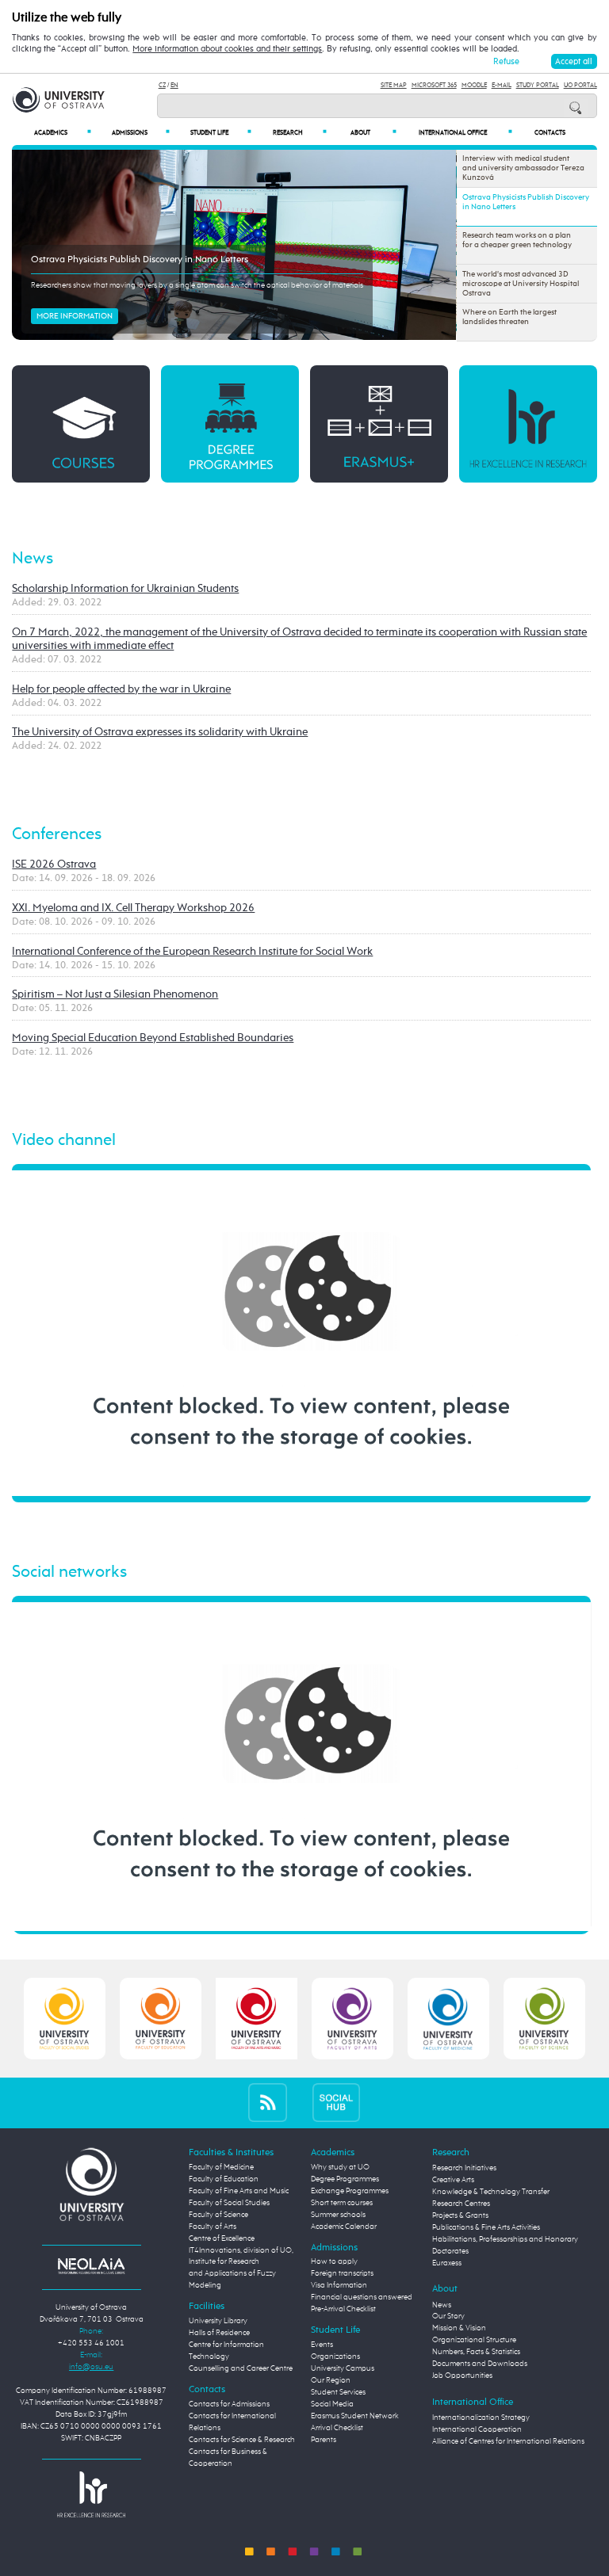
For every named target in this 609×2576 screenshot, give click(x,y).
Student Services (338, 2392)
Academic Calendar (344, 2227)
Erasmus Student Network (355, 2416)
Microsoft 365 (434, 85)
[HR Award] (91, 2494)
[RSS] (268, 2103)
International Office (465, 133)
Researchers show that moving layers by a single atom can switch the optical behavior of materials (197, 285)
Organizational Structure (474, 2340)
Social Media (332, 2404)
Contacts (550, 133)
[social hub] (336, 2103)
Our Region (331, 2380)
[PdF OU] (161, 2018)
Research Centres (461, 2204)
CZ (162, 85)
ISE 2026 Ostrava (54, 864)
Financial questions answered (362, 2297)
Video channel (64, 1141)
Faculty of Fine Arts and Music (239, 2191)
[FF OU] (352, 2018)
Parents (324, 2440)
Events (322, 2345)
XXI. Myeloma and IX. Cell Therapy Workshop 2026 (133, 908)
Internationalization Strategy (481, 2418)
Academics (63, 133)
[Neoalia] (91, 2265)
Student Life (221, 133)
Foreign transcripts (342, 2273)
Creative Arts (453, 2180)
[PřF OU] (448, 2018)
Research (300, 133)
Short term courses (342, 2203)
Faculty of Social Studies (229, 2203)
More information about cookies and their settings (227, 49)
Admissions (141, 133)
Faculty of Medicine (221, 2167)
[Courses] (80, 424)
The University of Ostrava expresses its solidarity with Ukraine (160, 732)
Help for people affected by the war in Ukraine (121, 689)
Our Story (448, 2316)
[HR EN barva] (528, 424)
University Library (218, 2321)
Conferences (57, 835)
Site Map (394, 85)
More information (75, 316)
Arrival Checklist (337, 2428)
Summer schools (338, 2215)
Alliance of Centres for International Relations (508, 2441)
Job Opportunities (462, 2376)
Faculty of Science (218, 2215)
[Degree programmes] (230, 424)
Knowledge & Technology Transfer (491, 2192)
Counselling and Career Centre (241, 2368)
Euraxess (447, 2263)
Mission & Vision (459, 2328)
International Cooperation (477, 2429)
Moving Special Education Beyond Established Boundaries (153, 1038)
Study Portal (538, 85)
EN (174, 85)
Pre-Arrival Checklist (343, 2309)
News (33, 559)
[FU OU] (257, 2018)
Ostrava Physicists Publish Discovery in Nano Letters (140, 260)
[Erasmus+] (379, 424)
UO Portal (580, 85)
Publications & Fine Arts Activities (486, 2227)
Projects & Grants (460, 2215)
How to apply (334, 2261)
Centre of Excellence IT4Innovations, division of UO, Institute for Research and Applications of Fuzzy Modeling (241, 2262)
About (373, 133)
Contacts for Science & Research (242, 2440)
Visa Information (339, 2285)
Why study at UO (340, 2167)
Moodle (474, 85)
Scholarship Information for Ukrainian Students (125, 589)
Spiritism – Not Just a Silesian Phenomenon (115, 994)
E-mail (502, 85)
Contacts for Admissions (229, 2404)
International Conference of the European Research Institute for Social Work (192, 952)
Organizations (335, 2357)
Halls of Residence (219, 2333)
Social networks (69, 1572)
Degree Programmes (345, 2179)
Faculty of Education (224, 2179)
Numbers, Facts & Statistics (476, 2352)
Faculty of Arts (213, 2227)
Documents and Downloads (480, 2364)
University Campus (343, 2368)
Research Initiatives (464, 2168)
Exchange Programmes (350, 2191)
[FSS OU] (65, 2018)
